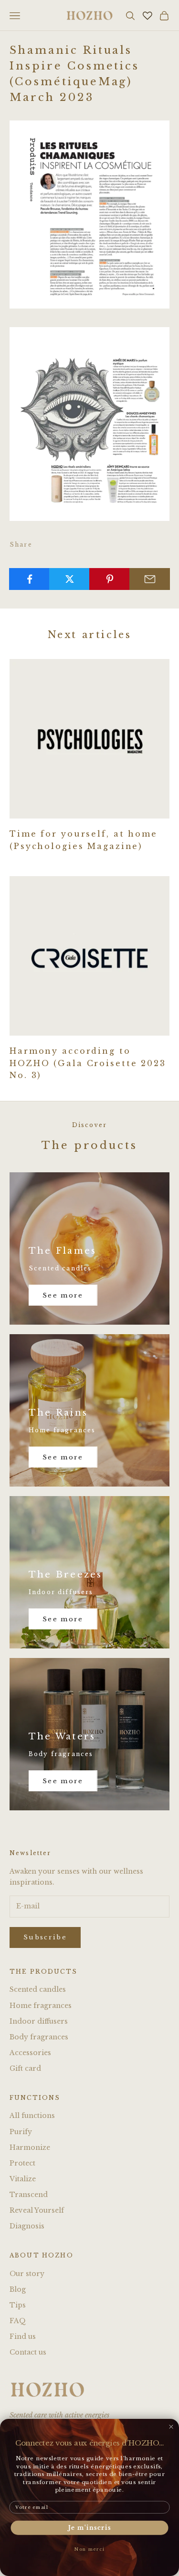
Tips (18, 2305)
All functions (32, 2116)
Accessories (30, 2053)
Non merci (89, 2549)
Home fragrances (41, 2006)
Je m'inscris (90, 2528)
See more (63, 1295)
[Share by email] (150, 579)
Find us (23, 2336)
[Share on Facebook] (29, 579)
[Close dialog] (171, 2427)
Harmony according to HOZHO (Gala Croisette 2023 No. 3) (88, 1063)
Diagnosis (27, 2226)
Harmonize (30, 2147)
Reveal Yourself (37, 2210)
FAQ (18, 2321)
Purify (21, 2132)
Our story (27, 2274)
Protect (22, 2163)
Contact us (28, 2352)
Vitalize (23, 2179)
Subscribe (45, 1937)
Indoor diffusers (39, 2021)
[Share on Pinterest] (110, 579)
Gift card (25, 2068)
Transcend (29, 2195)
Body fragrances (39, 2037)
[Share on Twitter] (69, 579)
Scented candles (38, 1989)
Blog (18, 2289)
